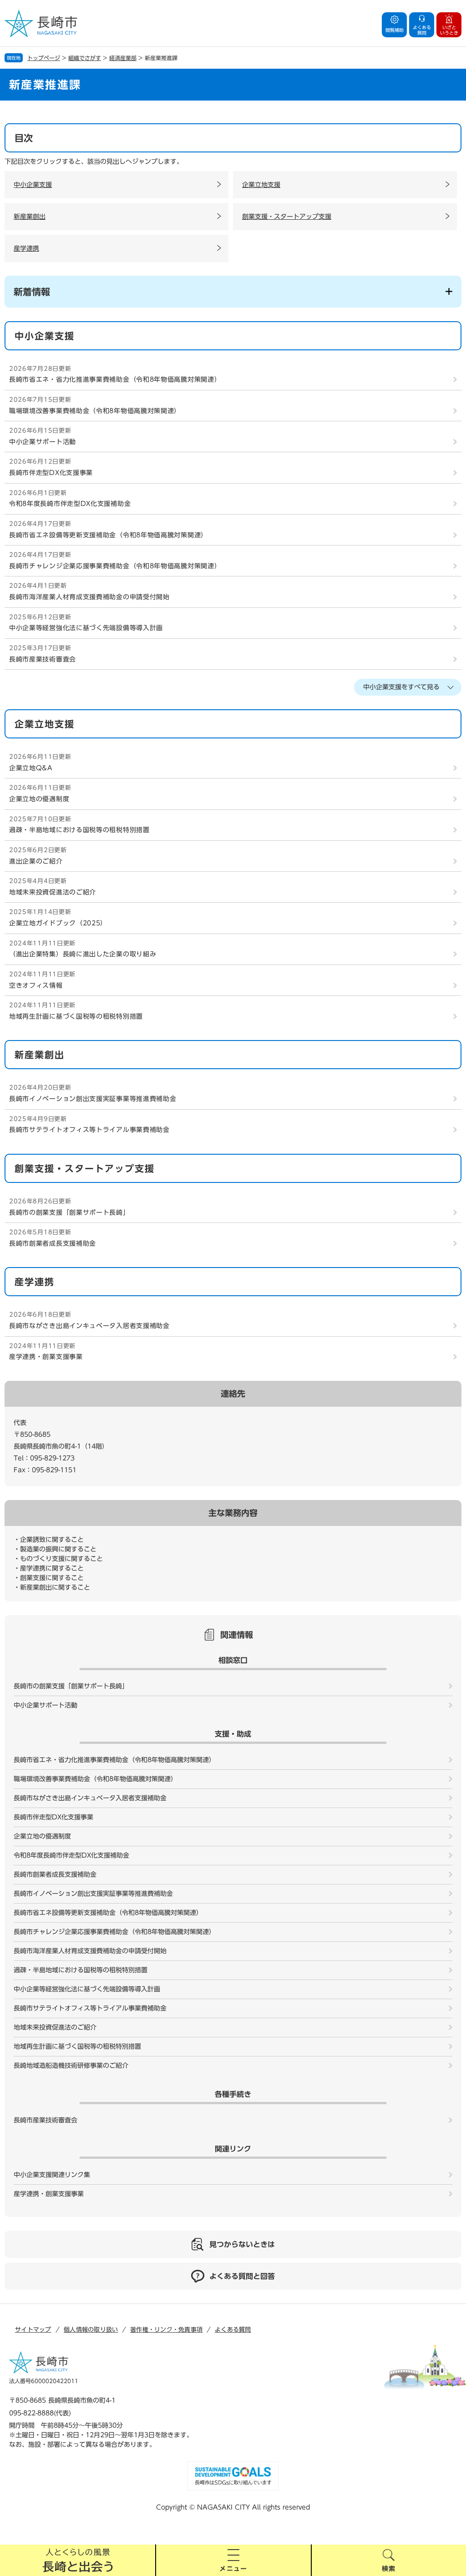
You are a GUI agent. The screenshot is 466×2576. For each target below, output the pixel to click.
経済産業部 (123, 58)
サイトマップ (33, 2330)
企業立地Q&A (31, 768)
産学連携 (26, 248)
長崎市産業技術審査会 (43, 659)
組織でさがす (85, 58)
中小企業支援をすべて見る (401, 687)
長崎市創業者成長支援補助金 (53, 1243)
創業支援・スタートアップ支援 (287, 217)
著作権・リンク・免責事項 (166, 2330)
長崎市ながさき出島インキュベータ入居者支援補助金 (89, 1326)
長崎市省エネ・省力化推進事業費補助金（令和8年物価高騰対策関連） (115, 379)
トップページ (44, 58)
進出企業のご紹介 (36, 861)
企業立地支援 (261, 185)
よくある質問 (233, 2330)
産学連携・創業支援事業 (46, 1357)
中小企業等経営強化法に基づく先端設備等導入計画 (86, 628)
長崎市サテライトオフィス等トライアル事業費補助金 (89, 1130)
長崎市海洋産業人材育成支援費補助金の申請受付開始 (89, 597)
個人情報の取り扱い (91, 2330)
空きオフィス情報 (36, 985)
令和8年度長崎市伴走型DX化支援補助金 (70, 504)
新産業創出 (30, 217)
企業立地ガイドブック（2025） (58, 923)
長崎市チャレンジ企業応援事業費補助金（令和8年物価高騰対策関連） (115, 566)
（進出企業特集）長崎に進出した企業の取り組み (83, 954)
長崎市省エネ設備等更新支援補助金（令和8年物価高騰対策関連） (108, 535)
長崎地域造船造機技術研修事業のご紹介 (71, 2066)
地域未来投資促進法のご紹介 (53, 892)
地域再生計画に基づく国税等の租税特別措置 (76, 1016)
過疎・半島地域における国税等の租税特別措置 (79, 830)
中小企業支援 (33, 185)
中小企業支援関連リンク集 (52, 2175)
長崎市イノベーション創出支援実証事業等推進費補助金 (93, 1099)
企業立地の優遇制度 (39, 799)
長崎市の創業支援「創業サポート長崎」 (69, 1212)
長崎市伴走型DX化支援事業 (51, 473)
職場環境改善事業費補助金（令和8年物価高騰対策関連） (95, 411)
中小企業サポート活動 (43, 442)
